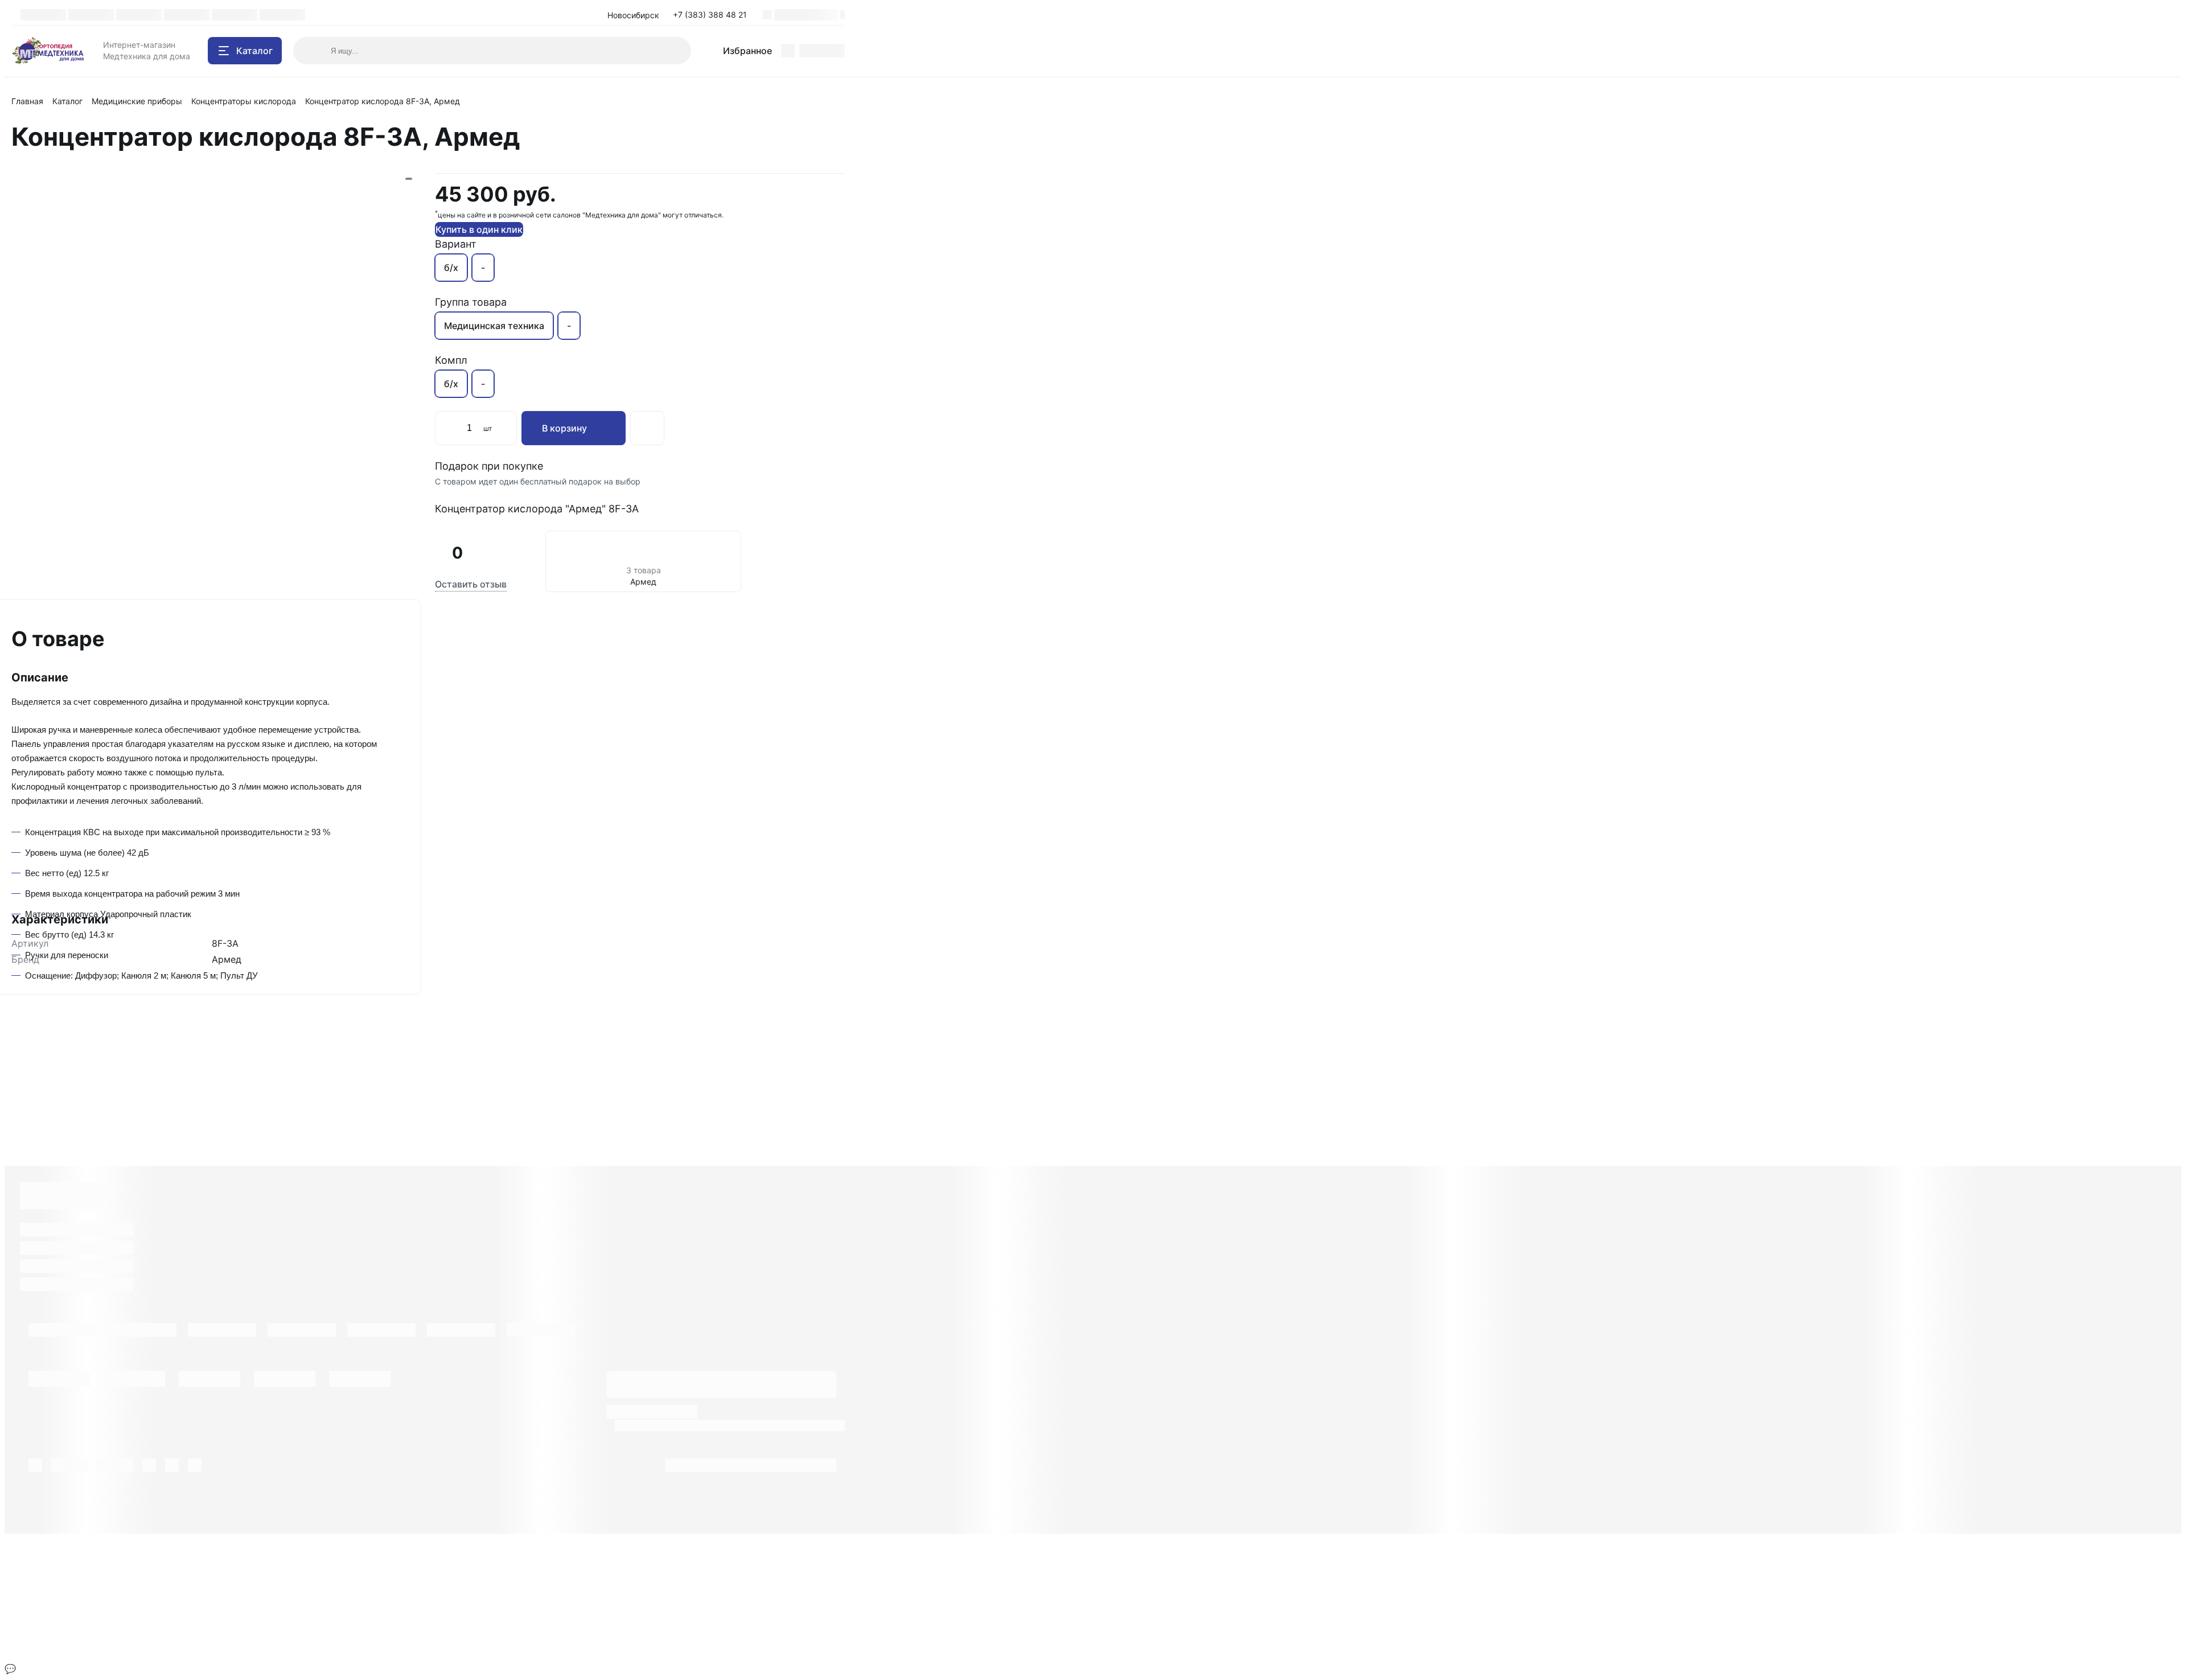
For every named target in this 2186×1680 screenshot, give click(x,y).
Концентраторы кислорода (244, 101)
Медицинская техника (494, 326)
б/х (451, 268)
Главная (27, 101)
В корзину (564, 428)
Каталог (67, 101)
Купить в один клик (479, 229)
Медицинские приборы (137, 101)
